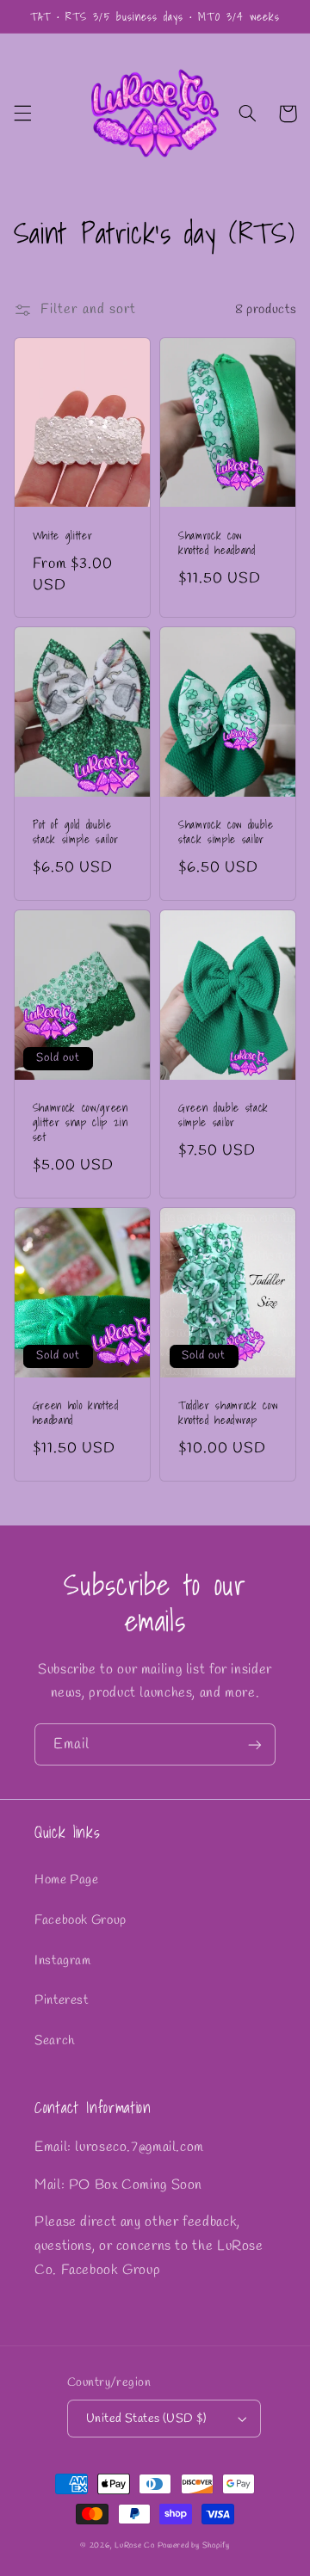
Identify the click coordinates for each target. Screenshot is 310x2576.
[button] (22, 114)
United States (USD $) (146, 2419)
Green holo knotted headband (76, 1413)
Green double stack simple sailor (223, 1115)
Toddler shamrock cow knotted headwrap (228, 1413)
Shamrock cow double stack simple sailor (226, 832)
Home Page (67, 1880)
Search (55, 2041)
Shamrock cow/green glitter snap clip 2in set (81, 1122)
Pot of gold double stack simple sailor (76, 832)
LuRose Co (135, 2546)
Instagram (63, 1961)
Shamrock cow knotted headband (217, 543)
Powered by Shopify (194, 2546)
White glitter (63, 536)
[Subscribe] (255, 1744)
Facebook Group (81, 1920)
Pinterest (62, 2000)
